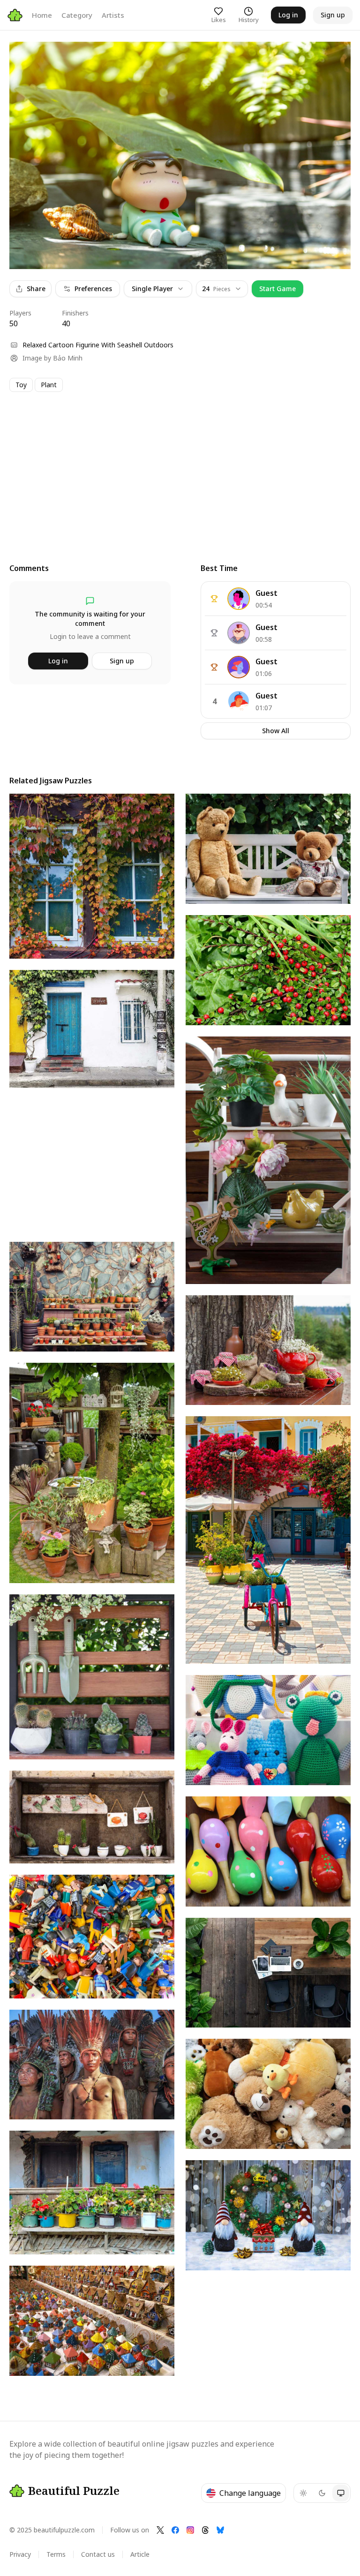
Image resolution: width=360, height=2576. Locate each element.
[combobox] (222, 289)
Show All (276, 731)
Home (42, 15)
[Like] (25, 58)
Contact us (98, 2554)
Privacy (20, 2554)
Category (77, 15)
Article (140, 2554)
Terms (56, 2554)
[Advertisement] (180, 469)
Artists (113, 15)
